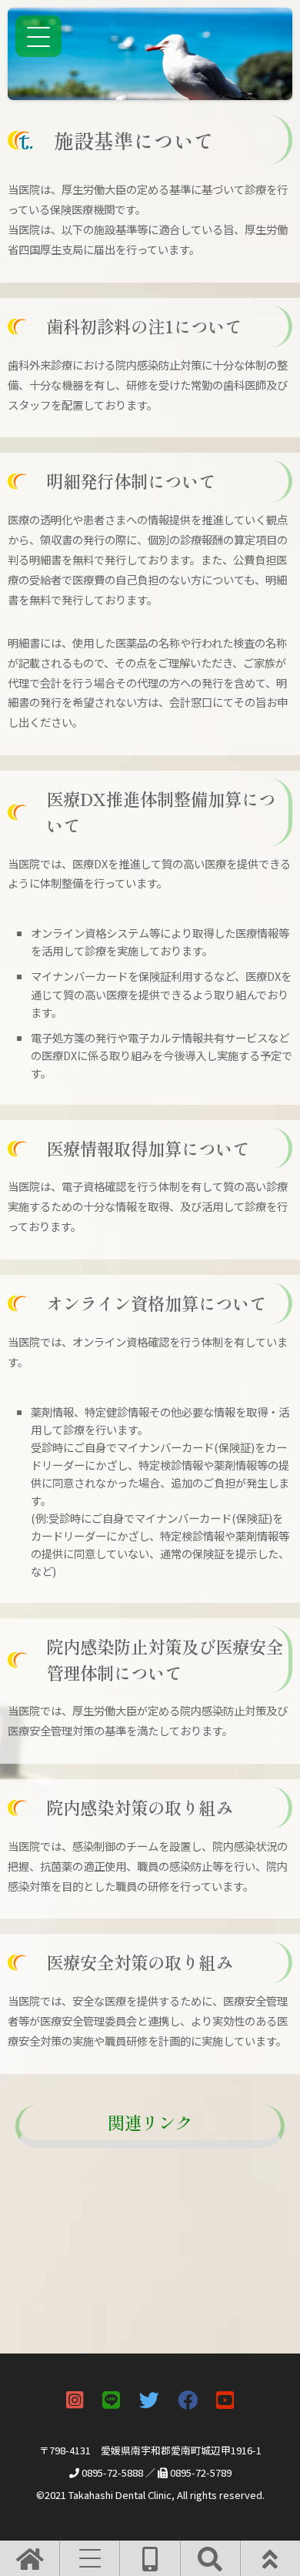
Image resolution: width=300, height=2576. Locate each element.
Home (61, 2162)
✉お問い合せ (76, 2192)
